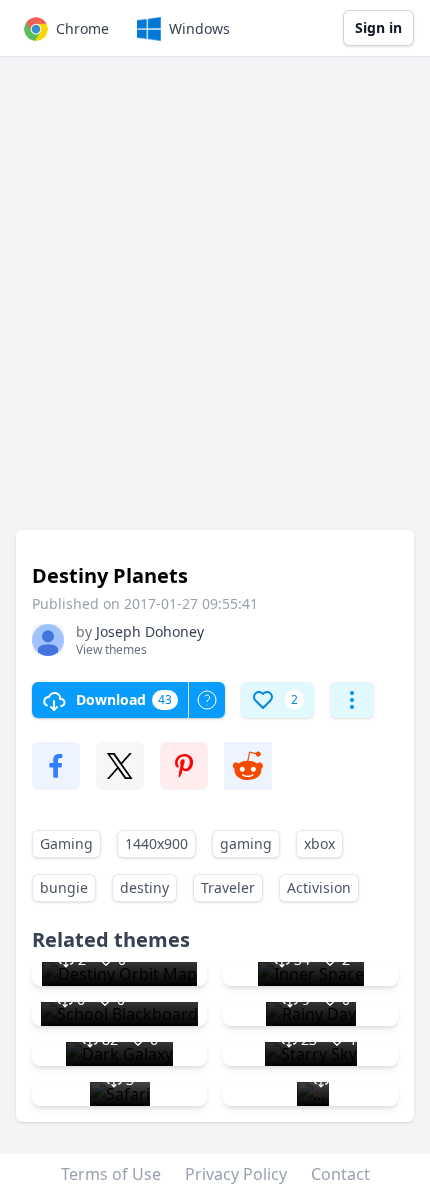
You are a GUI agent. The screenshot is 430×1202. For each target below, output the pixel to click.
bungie (64, 887)
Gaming (66, 843)
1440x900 (156, 843)
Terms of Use (111, 1174)
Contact (340, 1174)
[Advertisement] (215, 303)
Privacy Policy (236, 1174)
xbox (319, 843)
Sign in (378, 27)
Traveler (228, 887)
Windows (199, 28)
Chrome (82, 28)
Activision (319, 887)
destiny (144, 887)
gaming (246, 843)
